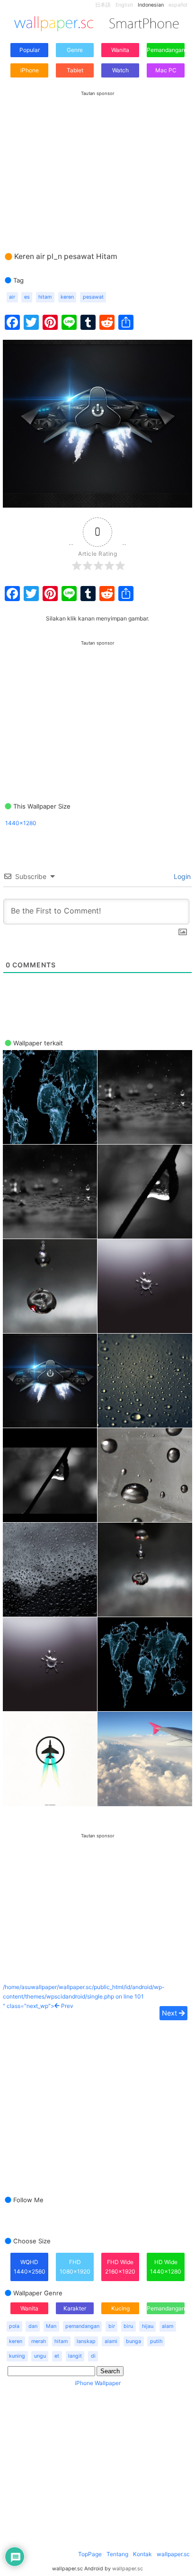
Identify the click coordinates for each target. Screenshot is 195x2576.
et (57, 2356)
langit (75, 2356)
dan (33, 2326)
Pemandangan (166, 50)
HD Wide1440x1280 (166, 2267)
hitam (45, 297)
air (12, 297)
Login (181, 876)
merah (39, 2341)
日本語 (103, 5)
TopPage (90, 2554)
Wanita (120, 50)
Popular (30, 50)
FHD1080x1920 (75, 2267)
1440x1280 (21, 823)
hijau (148, 2326)
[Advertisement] (97, 162)
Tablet (75, 70)
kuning (17, 2356)
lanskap (86, 2341)
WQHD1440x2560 (30, 2267)
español (178, 5)
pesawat (93, 297)
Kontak (142, 2554)
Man (51, 2326)
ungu (40, 2356)
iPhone (30, 70)
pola (14, 2326)
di (93, 2356)
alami (111, 2341)
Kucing (120, 2308)
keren (67, 297)
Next (170, 2013)
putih (156, 2341)
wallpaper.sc (173, 2554)
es (27, 297)
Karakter (75, 2308)
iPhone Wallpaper (98, 2383)
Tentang (117, 2554)
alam (168, 2326)
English (124, 5)
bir (112, 2326)
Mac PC (166, 70)
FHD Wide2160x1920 (120, 2267)
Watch (120, 70)
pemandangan (82, 2326)
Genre (75, 50)
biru (128, 2326)
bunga (133, 2341)
